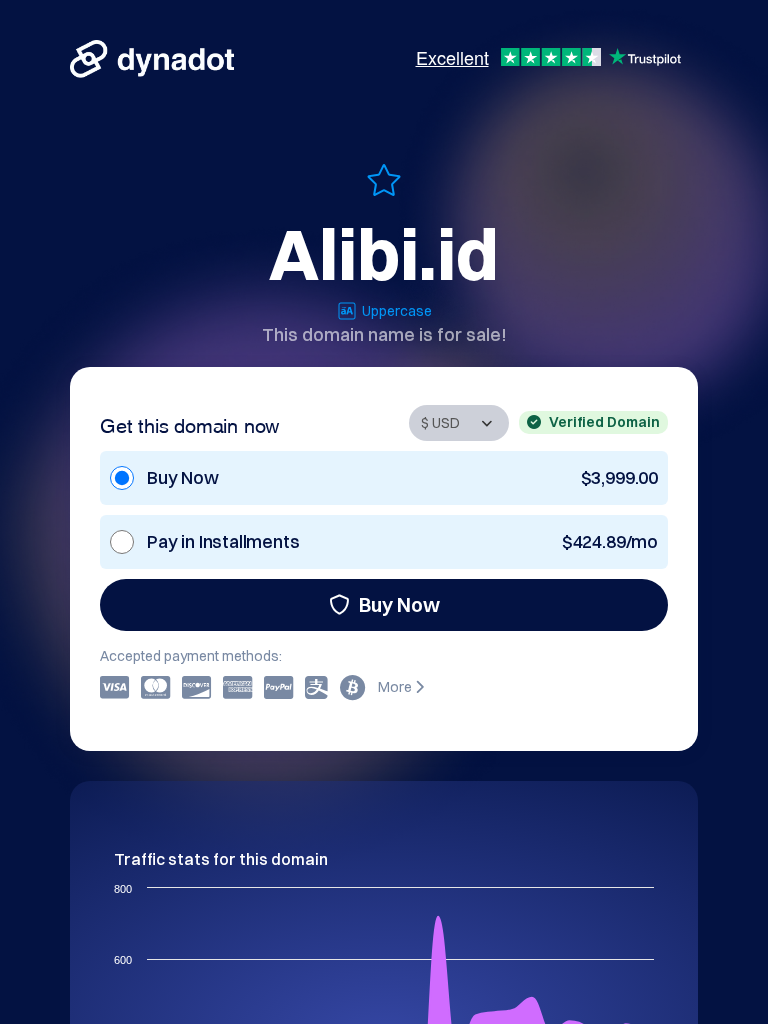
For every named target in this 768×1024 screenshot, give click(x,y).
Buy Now (399, 604)
